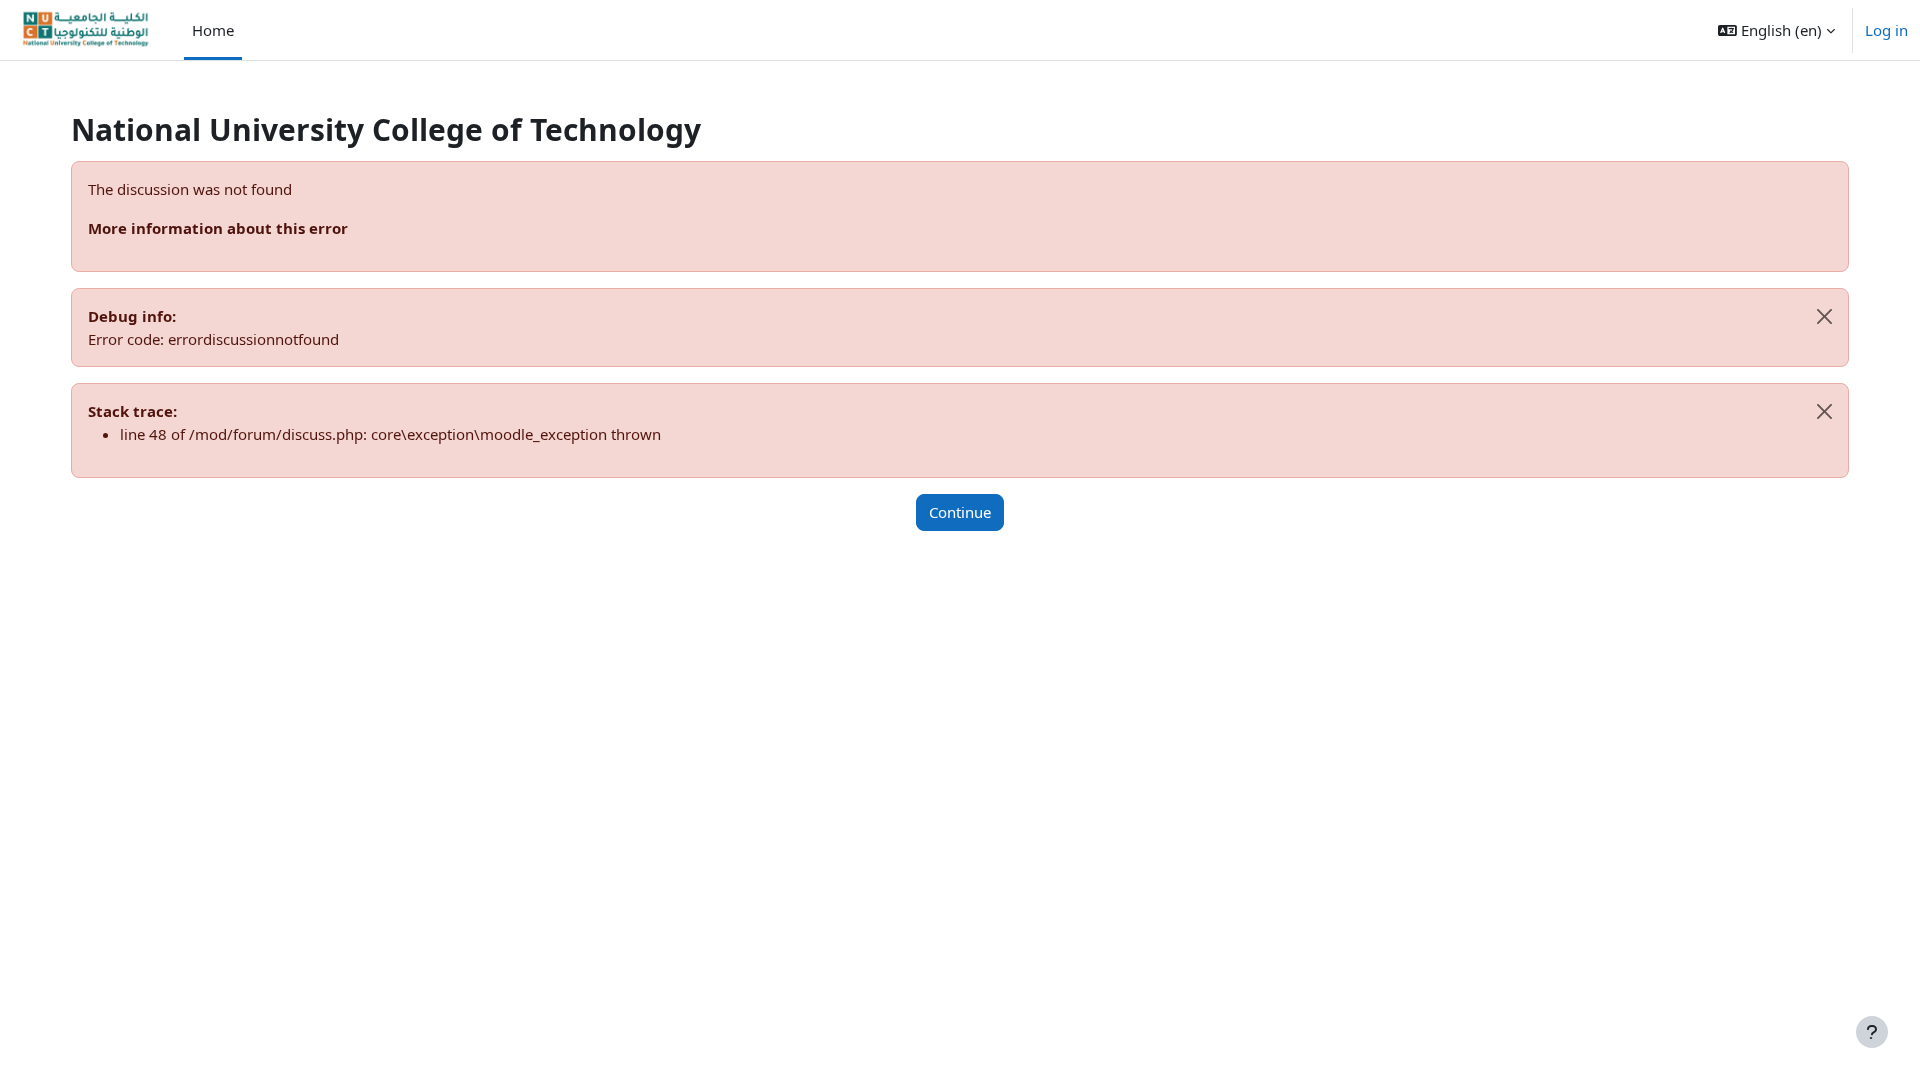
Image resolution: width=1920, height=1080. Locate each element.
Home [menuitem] (213, 30)
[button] (1776, 30)
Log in (1886, 30)
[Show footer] (1872, 1032)
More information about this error (218, 228)
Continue (960, 512)
